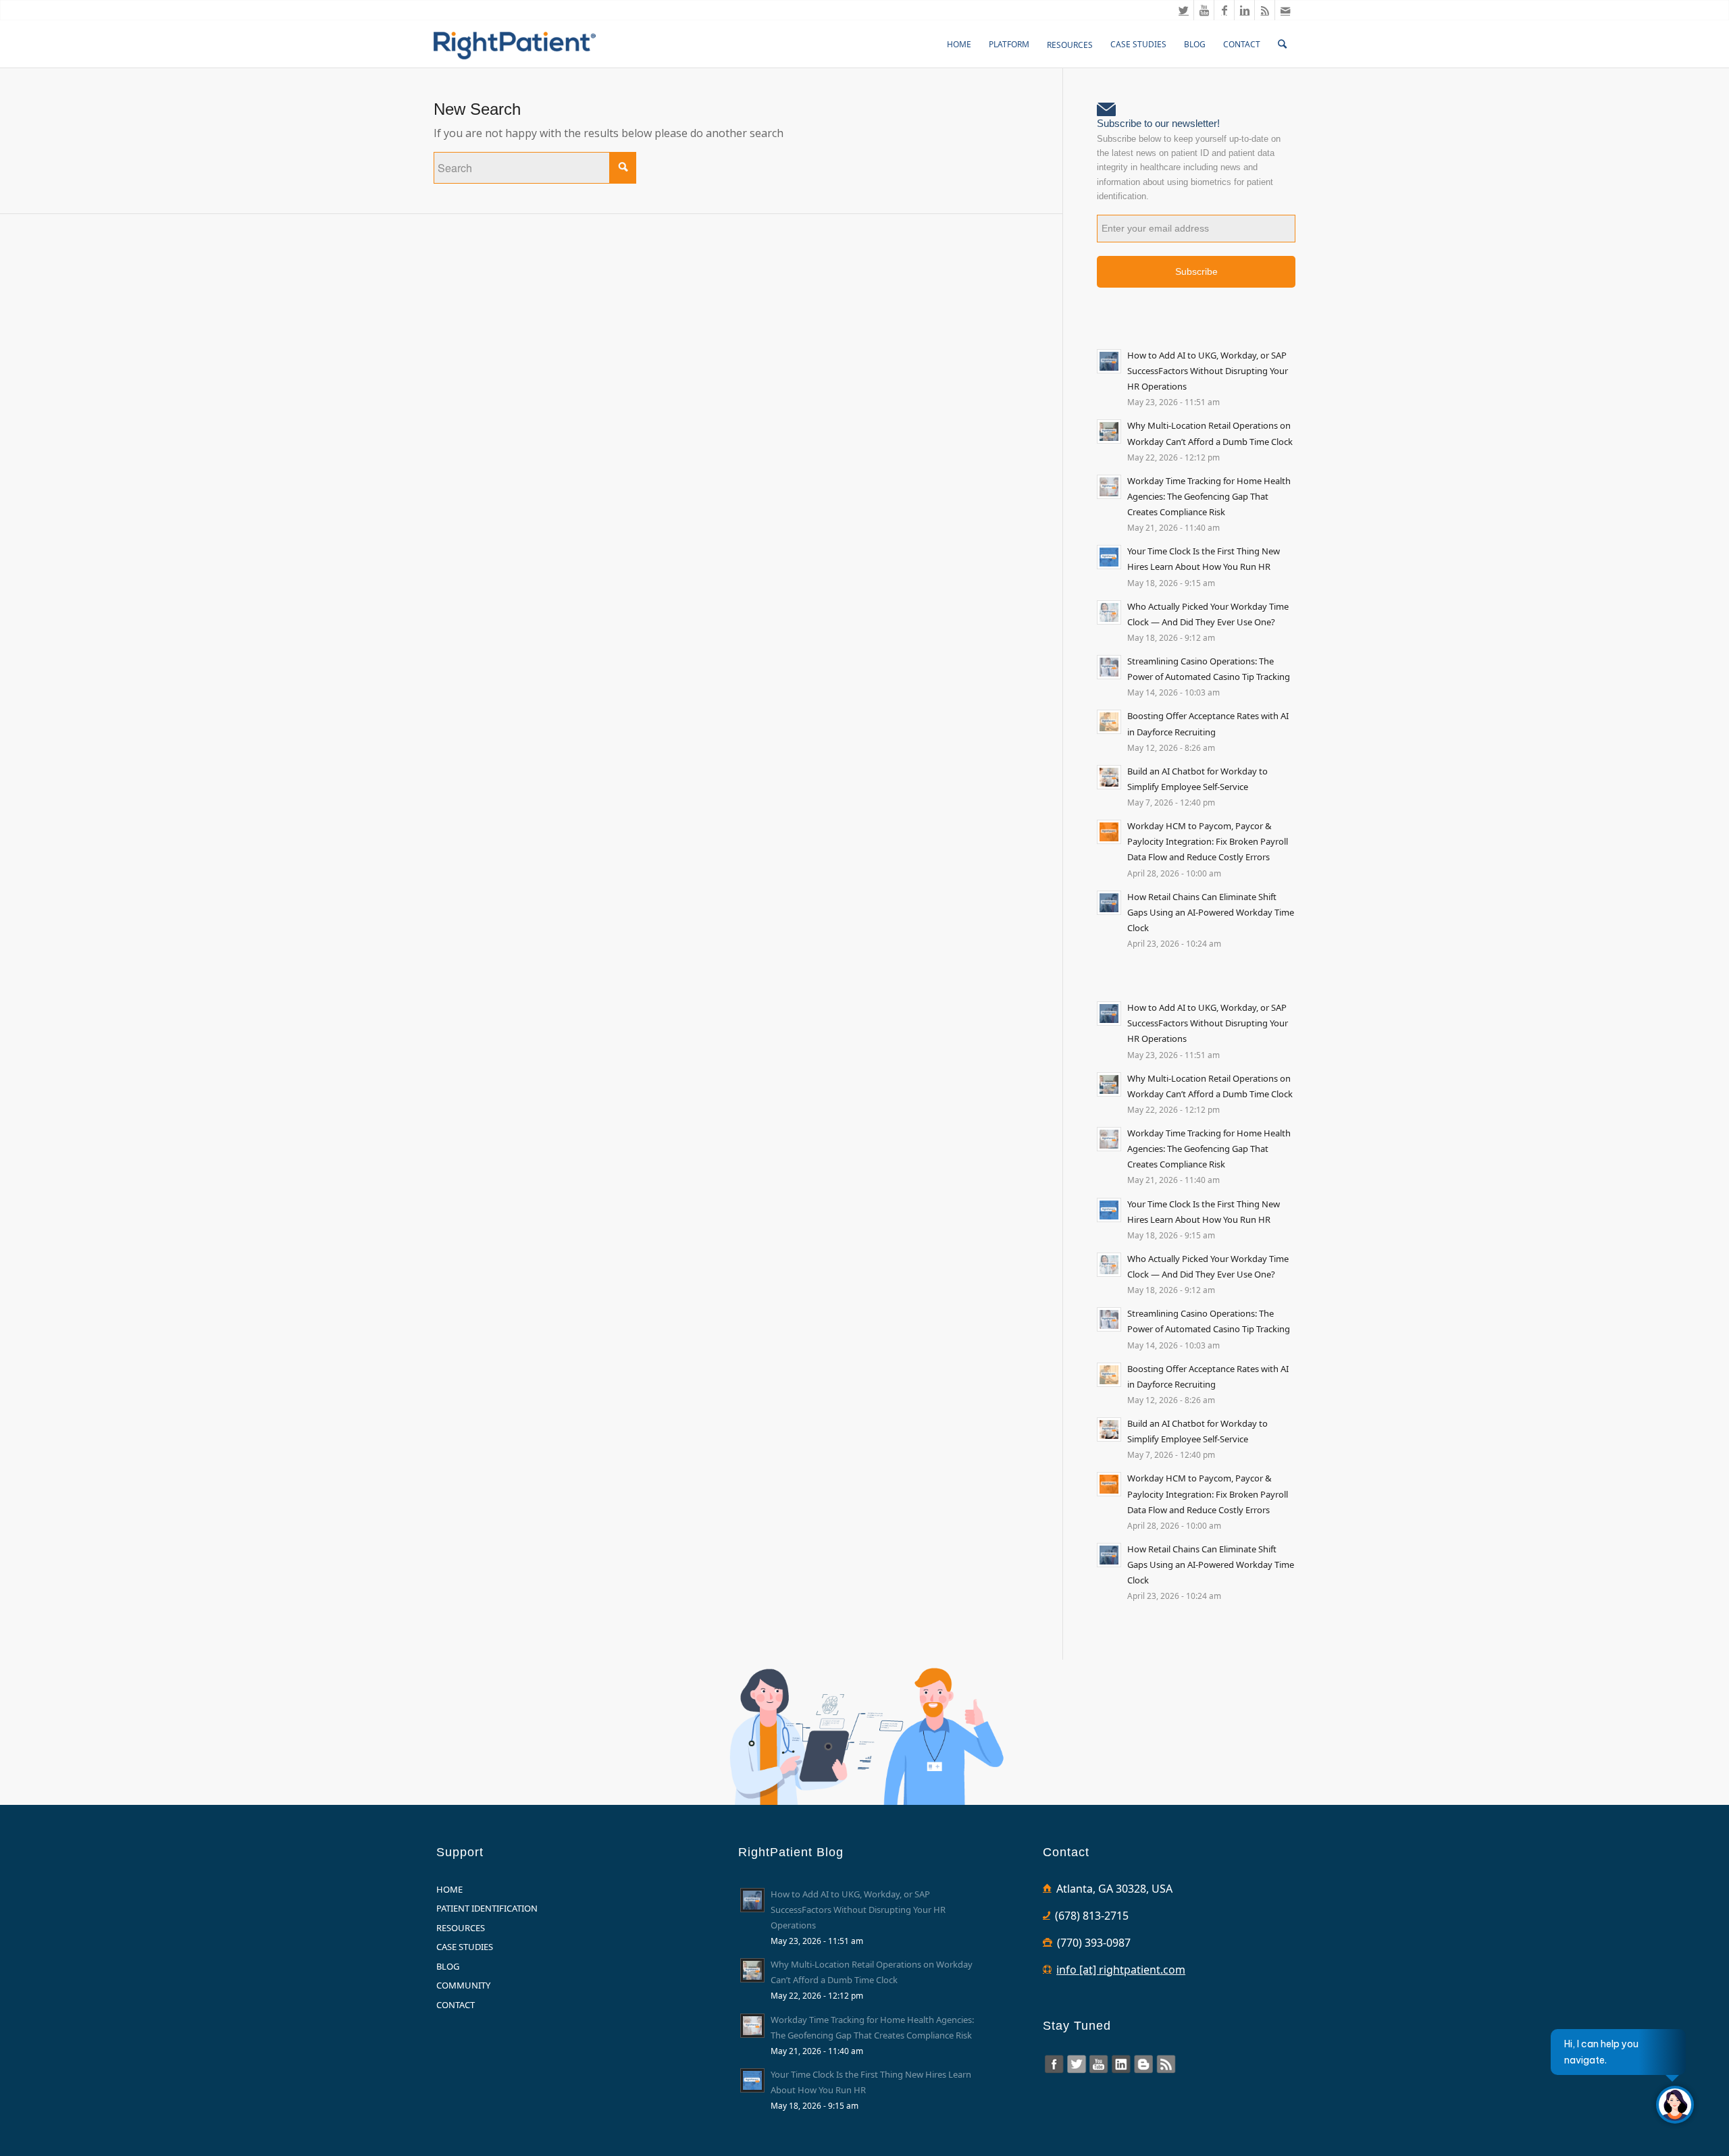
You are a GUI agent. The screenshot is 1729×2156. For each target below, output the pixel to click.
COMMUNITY (463, 1985)
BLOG (448, 1966)
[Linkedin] (1244, 10)
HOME (449, 1889)
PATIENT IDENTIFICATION (487, 1908)
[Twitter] (1184, 10)
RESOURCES (461, 1928)
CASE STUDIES (465, 1947)
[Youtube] (1204, 10)
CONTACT (456, 2005)
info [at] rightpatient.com (1121, 1970)
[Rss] (1265, 10)
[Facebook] (1224, 10)
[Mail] (1285, 10)
